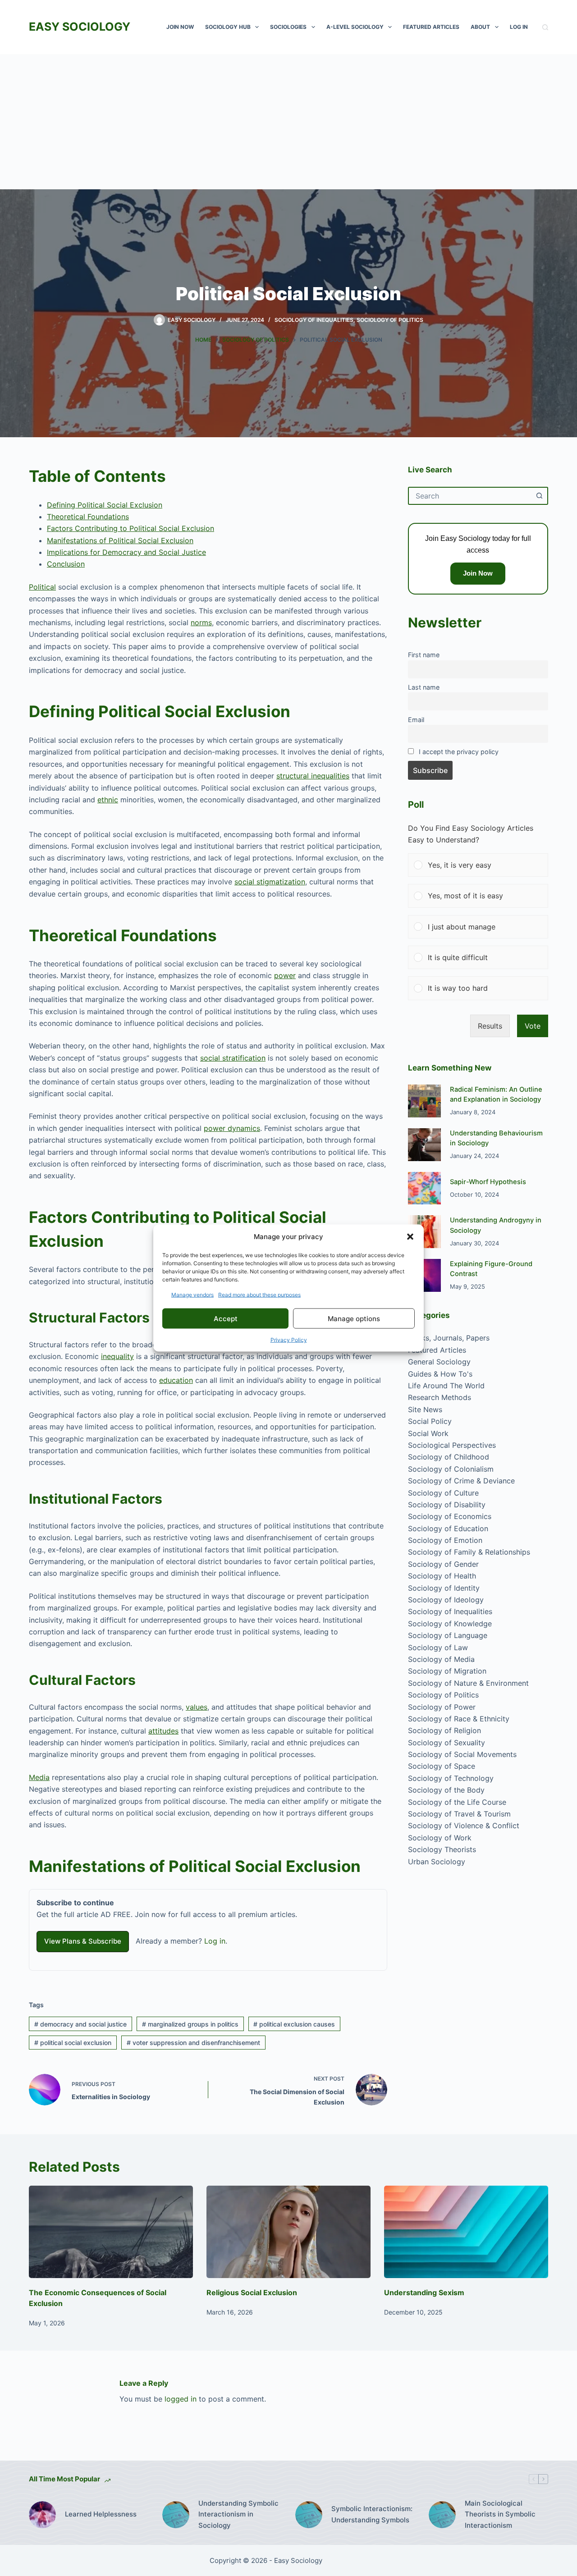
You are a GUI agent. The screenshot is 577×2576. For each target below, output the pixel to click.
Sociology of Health (442, 1576)
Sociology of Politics (390, 320)
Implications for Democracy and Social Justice (126, 552)
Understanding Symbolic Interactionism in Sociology (238, 2514)
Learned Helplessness (101, 2514)
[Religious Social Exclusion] (288, 2232)
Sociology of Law (438, 1647)
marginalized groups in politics (190, 2024)
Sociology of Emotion (445, 1540)
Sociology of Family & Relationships (469, 1552)
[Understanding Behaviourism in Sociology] (424, 1145)
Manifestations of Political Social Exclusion (120, 540)
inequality (117, 1356)
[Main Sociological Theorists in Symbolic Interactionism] (442, 2515)
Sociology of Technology (451, 1778)
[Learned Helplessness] (42, 2515)
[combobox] (470, 496)
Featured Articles (431, 27)
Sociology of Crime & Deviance (461, 1481)
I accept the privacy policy (459, 752)
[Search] (545, 27)
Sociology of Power (442, 1707)
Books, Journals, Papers (449, 1338)
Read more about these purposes (259, 1295)
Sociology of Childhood (449, 1457)
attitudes (163, 1731)
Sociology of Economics (450, 1516)
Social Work (428, 1433)
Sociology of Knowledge (450, 1624)
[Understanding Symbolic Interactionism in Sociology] (176, 2515)
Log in (215, 1941)
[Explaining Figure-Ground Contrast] (424, 1275)
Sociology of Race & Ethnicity (459, 1719)
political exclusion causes (294, 2024)
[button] (410, 1236)
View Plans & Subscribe (83, 1941)
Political (42, 587)
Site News (425, 1409)
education (176, 1380)
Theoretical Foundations (88, 517)
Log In (519, 27)
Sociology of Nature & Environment (468, 1683)
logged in (181, 2399)
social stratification (233, 1058)
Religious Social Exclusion (252, 2292)
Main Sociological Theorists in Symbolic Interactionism (500, 2514)
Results (490, 1026)
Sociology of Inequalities (314, 320)
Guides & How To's (440, 1374)
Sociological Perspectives (452, 1445)
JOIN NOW (180, 27)
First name (424, 655)
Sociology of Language (448, 1635)
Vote (533, 1026)
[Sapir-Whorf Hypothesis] (424, 1188)
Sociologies (288, 27)
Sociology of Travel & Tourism (459, 1814)
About (480, 27)
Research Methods (440, 1397)
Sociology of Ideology (446, 1600)
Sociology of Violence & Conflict (464, 1826)
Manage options (354, 1318)
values (197, 1707)
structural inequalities (313, 776)
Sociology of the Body (446, 1790)
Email (416, 720)
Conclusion (66, 564)
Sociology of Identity (444, 1588)
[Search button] (539, 496)
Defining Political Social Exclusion (105, 505)
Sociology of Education (448, 1528)
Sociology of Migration (447, 1671)
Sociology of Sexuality (446, 1743)
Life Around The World (446, 1386)
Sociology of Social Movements (462, 1754)
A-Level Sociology (355, 27)
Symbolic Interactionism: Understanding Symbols (372, 2514)
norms (201, 622)
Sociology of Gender (443, 1564)
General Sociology (439, 1362)
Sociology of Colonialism (451, 1469)
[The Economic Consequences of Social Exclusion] (111, 2232)
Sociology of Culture (443, 1493)
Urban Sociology (437, 1862)
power (285, 975)
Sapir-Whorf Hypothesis (488, 1182)
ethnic (108, 800)
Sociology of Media (441, 1659)
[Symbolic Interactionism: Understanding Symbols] (309, 2515)
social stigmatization (270, 882)
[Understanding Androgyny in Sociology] (424, 1232)
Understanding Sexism (424, 2292)
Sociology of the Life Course (457, 1802)
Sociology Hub (228, 27)
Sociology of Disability (447, 1505)
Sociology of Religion (444, 1730)
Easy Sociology (80, 27)
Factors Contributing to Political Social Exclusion (131, 528)
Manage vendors (192, 1295)
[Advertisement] (288, 122)
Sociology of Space (442, 1766)
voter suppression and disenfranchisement (193, 2043)
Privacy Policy (289, 1340)
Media (39, 1777)
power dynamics (232, 1128)
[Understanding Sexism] (466, 2232)
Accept (226, 1318)
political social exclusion (73, 2043)
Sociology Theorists (442, 1849)
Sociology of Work (440, 1838)
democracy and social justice (80, 2024)
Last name (424, 687)
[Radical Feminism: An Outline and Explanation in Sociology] (424, 1101)
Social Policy (430, 1421)
